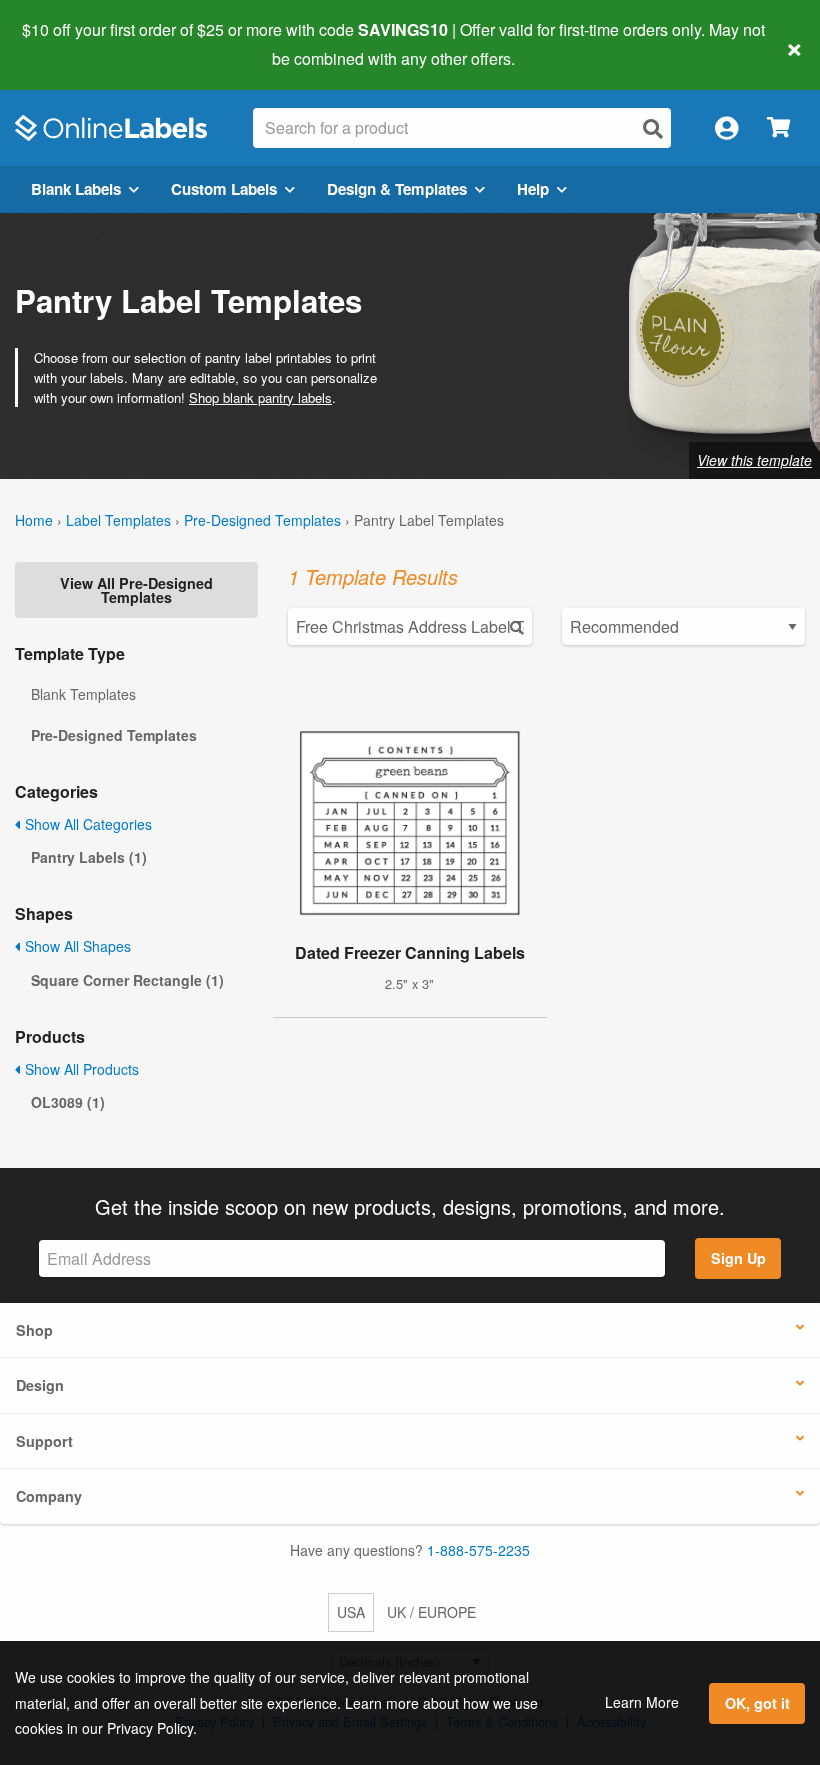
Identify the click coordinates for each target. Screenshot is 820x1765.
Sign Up (738, 1258)
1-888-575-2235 (478, 1550)
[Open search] (653, 128)
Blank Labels (76, 189)
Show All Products (80, 1069)
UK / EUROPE (431, 1612)
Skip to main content (72, 44)
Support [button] (44, 1441)
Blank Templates (83, 694)
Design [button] (40, 1385)
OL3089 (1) (68, 1102)
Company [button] (49, 1496)
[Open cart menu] (778, 128)
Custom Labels (224, 189)
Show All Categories (86, 824)
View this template (754, 460)
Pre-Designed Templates (262, 520)
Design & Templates (397, 189)
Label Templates (118, 520)
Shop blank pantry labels (260, 397)
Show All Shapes (76, 946)
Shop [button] (34, 1330)
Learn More (642, 1702)
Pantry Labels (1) (89, 857)
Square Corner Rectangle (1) (127, 980)
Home (34, 520)
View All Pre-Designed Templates (136, 590)
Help (533, 189)
